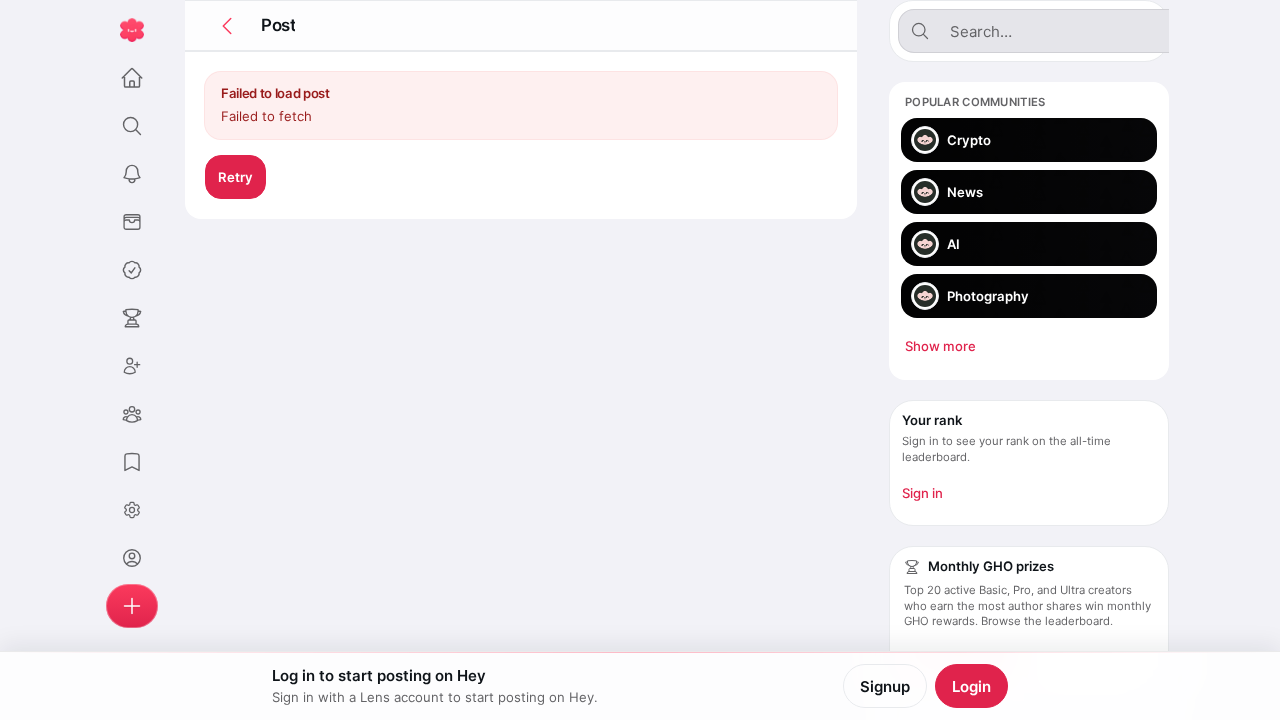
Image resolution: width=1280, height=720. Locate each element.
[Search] (132, 126)
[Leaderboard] (132, 318)
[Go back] (227, 26)
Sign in (922, 493)
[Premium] (132, 270)
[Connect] (132, 366)
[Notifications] (132, 174)
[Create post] (132, 606)
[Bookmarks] (132, 462)
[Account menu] (132, 510)
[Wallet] (132, 222)
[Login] (132, 558)
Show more (940, 346)
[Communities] (132, 414)
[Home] (132, 78)
